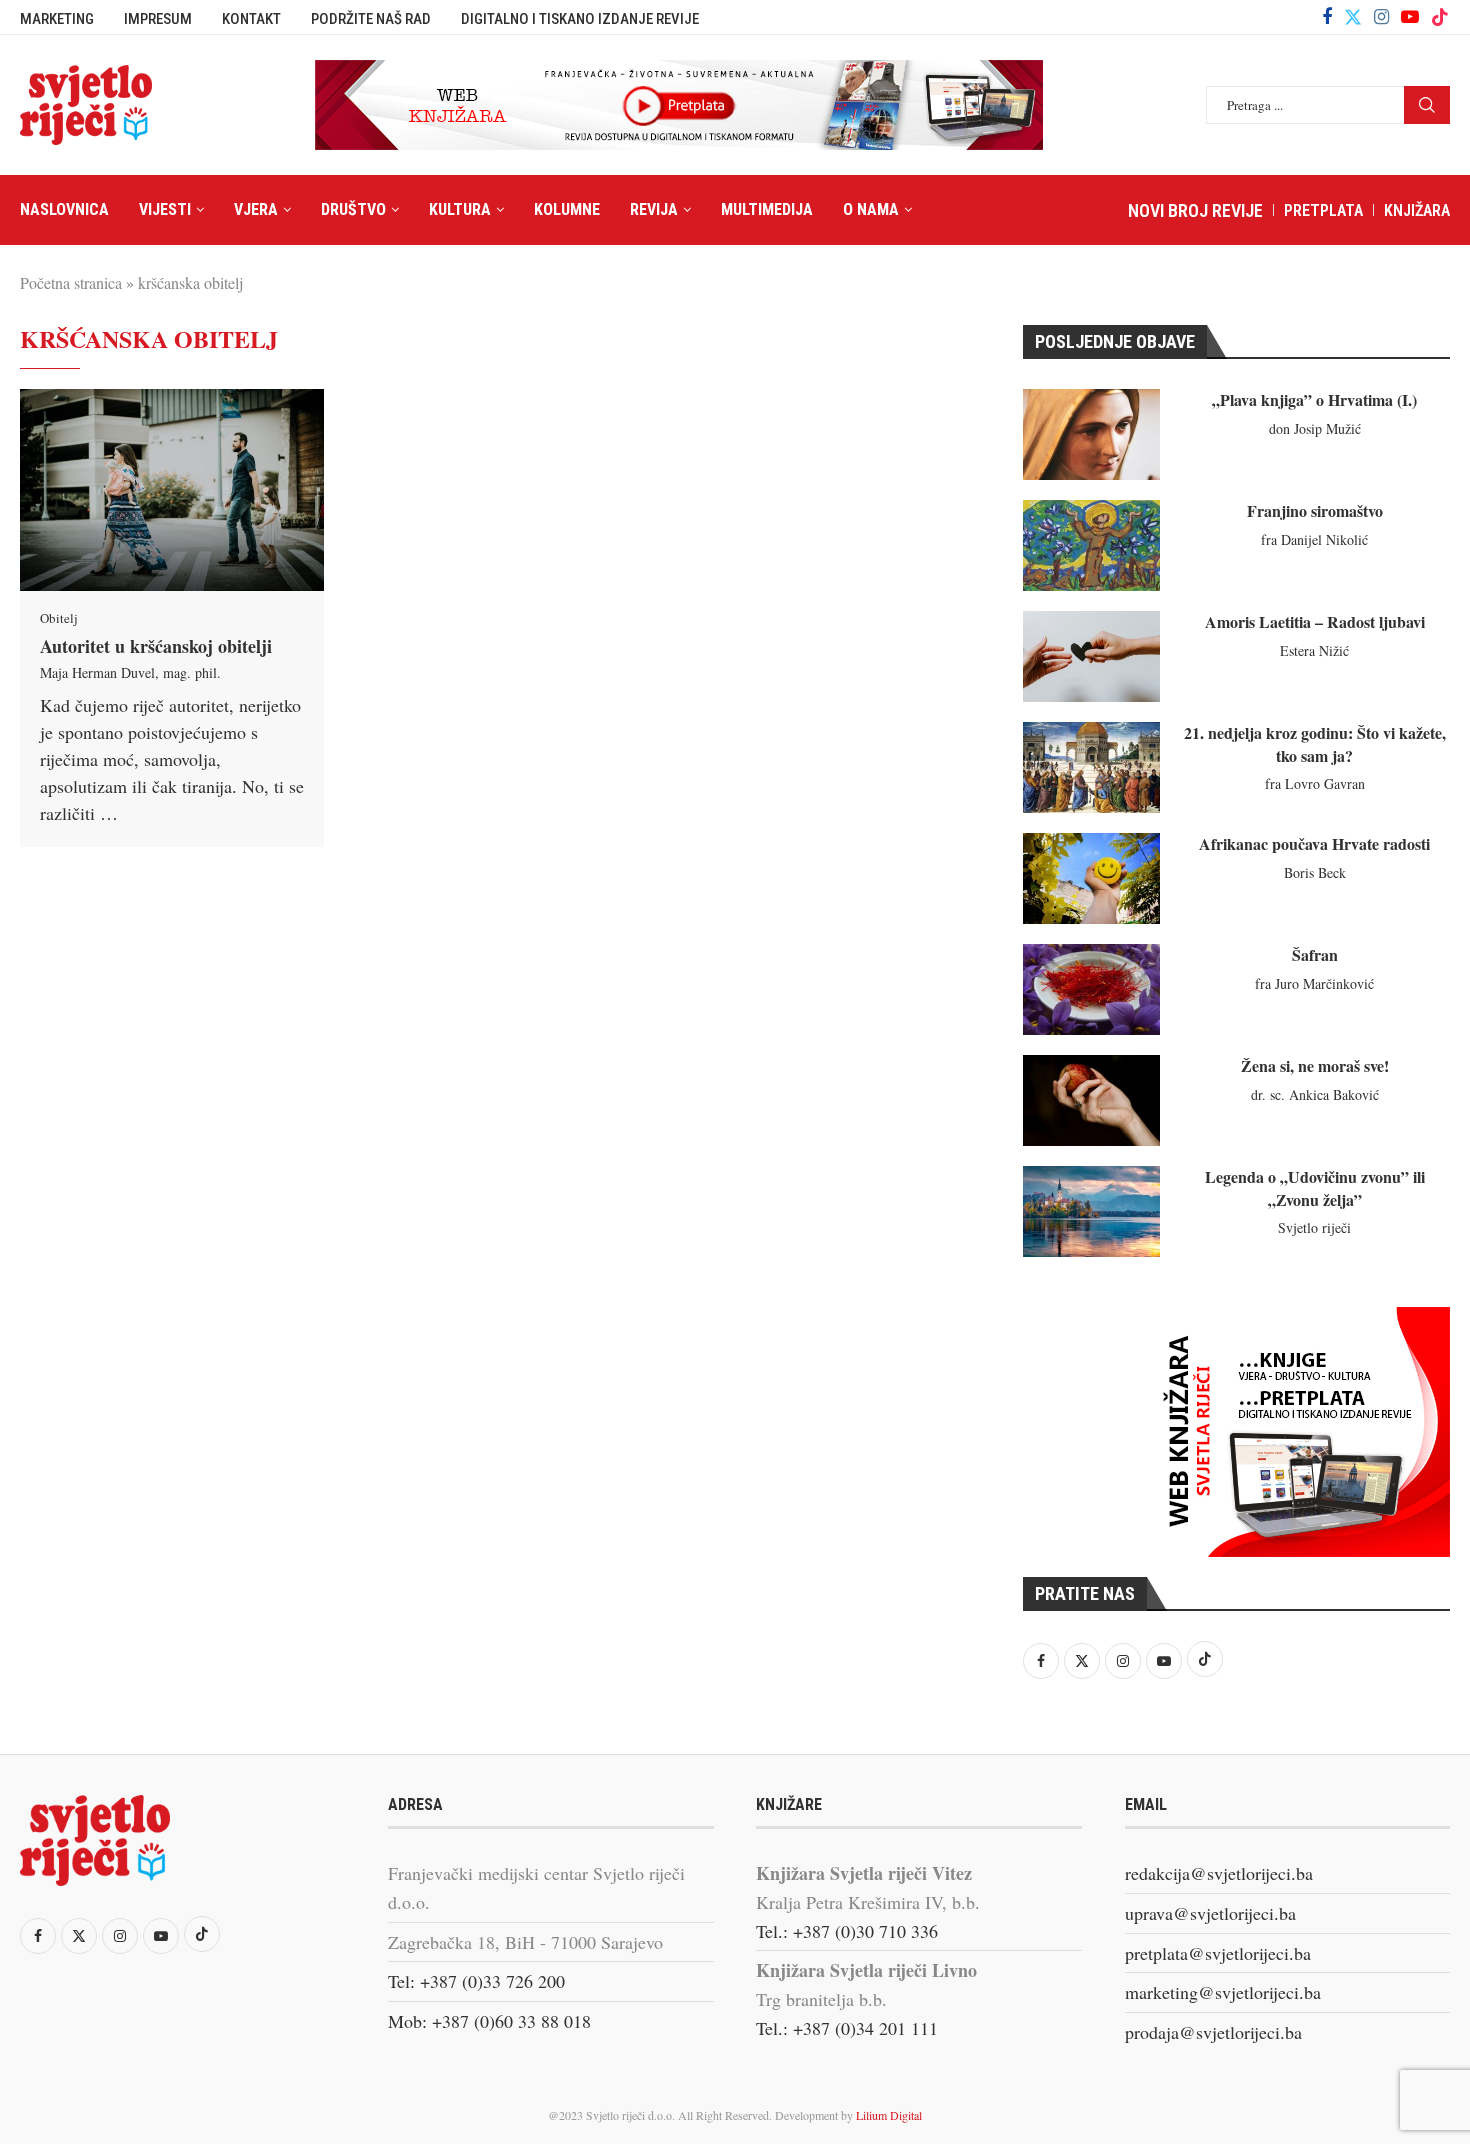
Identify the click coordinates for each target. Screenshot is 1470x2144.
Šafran (1315, 954)
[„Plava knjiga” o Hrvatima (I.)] (1091, 434)
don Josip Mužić (1315, 428)
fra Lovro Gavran (1315, 783)
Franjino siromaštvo (1315, 510)
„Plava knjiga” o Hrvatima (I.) (1314, 399)
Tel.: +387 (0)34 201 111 (847, 2028)
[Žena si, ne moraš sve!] (1091, 1100)
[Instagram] (1381, 17)
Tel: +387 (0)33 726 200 (476, 1981)
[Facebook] (1327, 17)
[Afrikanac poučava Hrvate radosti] (1091, 878)
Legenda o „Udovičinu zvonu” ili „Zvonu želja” (1315, 1187)
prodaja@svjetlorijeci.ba (1213, 2032)
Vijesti (165, 209)
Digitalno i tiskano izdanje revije (580, 19)
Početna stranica (71, 282)
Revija (654, 209)
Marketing (57, 19)
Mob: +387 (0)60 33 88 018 (489, 2021)
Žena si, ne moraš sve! (1315, 1065)
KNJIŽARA (1417, 210)
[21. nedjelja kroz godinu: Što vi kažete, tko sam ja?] (1091, 767)
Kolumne (567, 209)
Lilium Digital (889, 2115)
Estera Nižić (1314, 650)
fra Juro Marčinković (1314, 983)
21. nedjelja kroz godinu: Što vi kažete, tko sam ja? (1315, 743)
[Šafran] (1091, 989)
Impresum (158, 19)
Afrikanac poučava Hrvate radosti (1314, 843)
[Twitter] (1353, 17)
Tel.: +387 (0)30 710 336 (847, 1931)
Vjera (256, 209)
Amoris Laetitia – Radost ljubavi (1315, 621)
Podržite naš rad (371, 19)
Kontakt (251, 19)
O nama (871, 209)
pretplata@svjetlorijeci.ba (1218, 1953)
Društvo (353, 209)
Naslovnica (64, 209)
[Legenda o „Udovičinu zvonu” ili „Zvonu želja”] (1091, 1211)
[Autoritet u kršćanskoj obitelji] (172, 490)
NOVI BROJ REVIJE (1195, 210)
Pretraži (1427, 105)
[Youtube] (1410, 17)
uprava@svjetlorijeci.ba (1210, 1913)
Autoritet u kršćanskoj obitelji (156, 646)
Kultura (460, 209)
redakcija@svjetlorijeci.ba (1219, 1873)
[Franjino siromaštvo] (1091, 545)
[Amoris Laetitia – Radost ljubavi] (1091, 656)
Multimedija (767, 209)
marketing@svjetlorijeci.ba (1223, 1992)
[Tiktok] (1440, 17)
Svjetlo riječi (1314, 1227)
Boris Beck (1315, 872)
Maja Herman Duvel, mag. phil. (130, 672)
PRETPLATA (1323, 210)
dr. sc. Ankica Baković (1315, 1094)
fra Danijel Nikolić (1314, 539)
